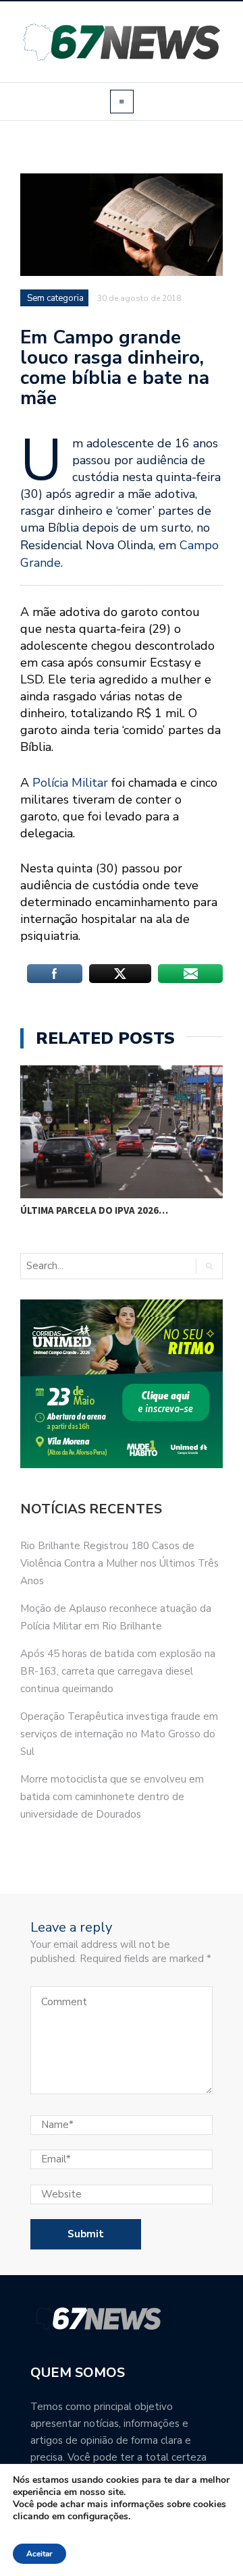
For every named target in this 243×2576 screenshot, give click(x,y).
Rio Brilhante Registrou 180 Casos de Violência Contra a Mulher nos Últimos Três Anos (119, 1563)
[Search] (209, 1266)
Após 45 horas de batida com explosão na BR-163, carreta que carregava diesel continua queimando (118, 1671)
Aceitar (39, 2554)
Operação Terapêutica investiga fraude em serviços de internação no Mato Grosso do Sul (119, 1734)
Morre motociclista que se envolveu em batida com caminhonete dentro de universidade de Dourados (112, 1797)
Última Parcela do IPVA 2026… (94, 1210)
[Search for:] (77, 1266)
